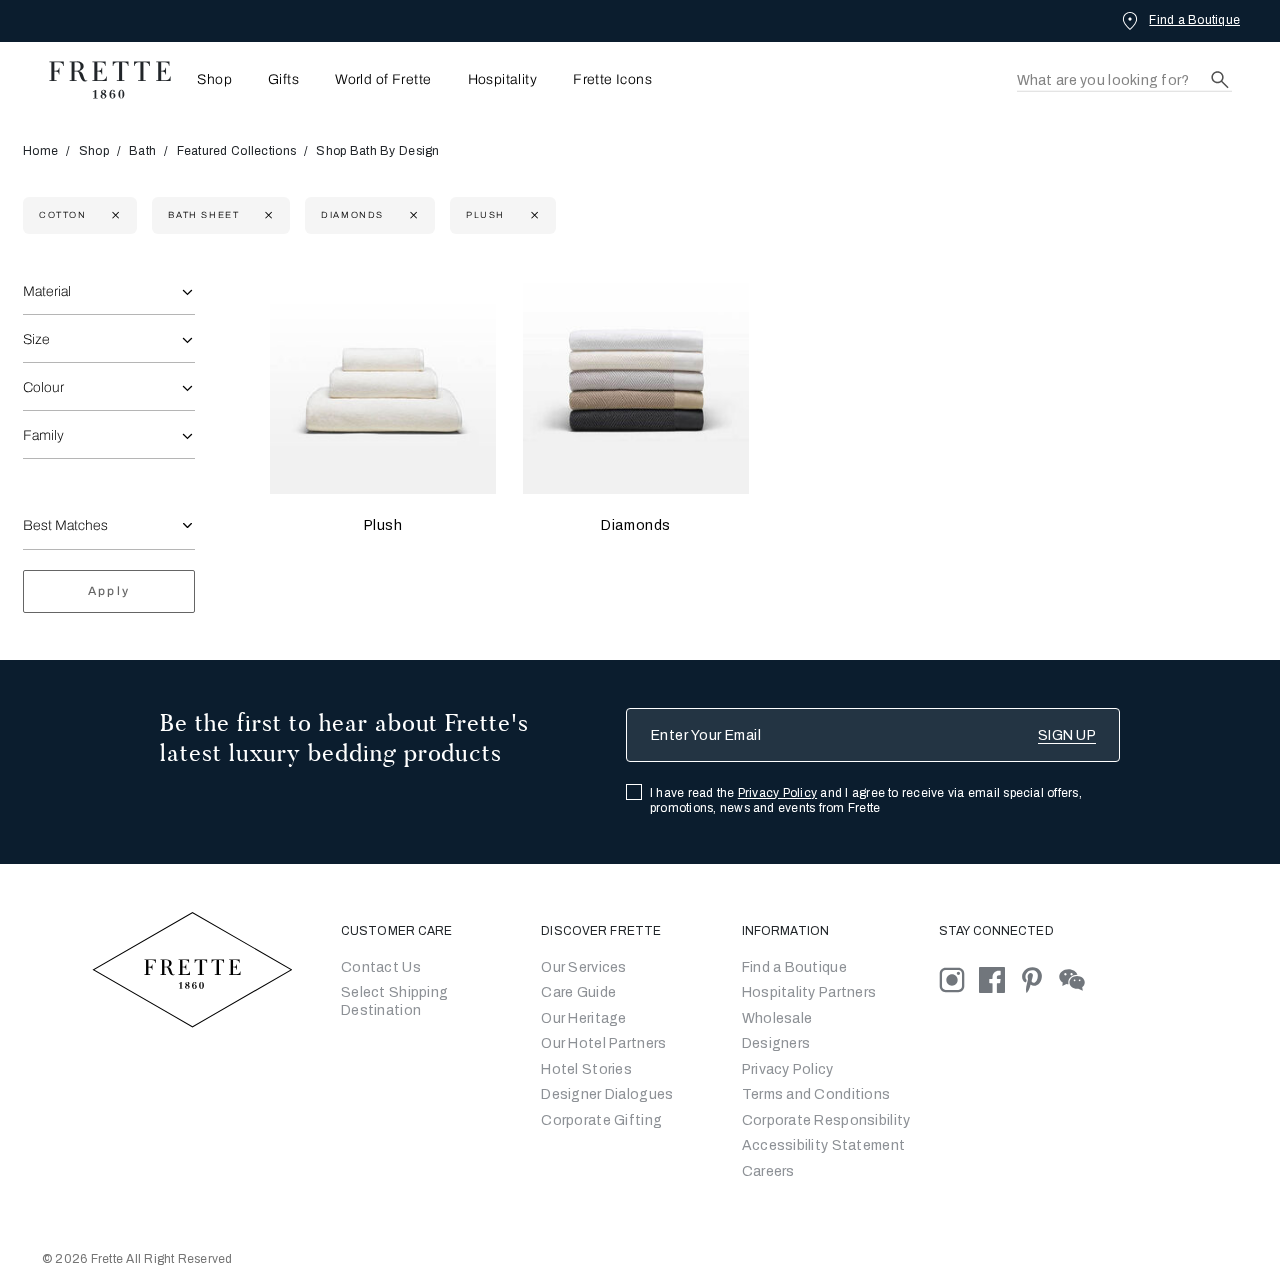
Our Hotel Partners (603, 1043)
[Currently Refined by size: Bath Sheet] (266, 215)
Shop (94, 151)
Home (40, 151)
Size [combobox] (36, 339)
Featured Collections (237, 151)
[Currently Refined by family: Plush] (532, 215)
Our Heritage (583, 1018)
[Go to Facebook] (999, 978)
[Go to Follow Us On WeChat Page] (1077, 978)
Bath (142, 151)
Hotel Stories (586, 1069)
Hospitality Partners (809, 992)
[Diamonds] (636, 382)
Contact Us (381, 967)
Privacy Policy (777, 793)
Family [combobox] (43, 435)
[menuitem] (208, 79)
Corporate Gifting (601, 1120)
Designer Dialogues (607, 1094)
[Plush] (383, 382)
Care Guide (578, 992)
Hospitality (503, 80)
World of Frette (383, 80)
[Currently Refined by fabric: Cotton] (113, 215)
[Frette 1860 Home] (100, 80)
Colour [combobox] (43, 387)
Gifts (283, 80)
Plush (383, 525)
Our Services (583, 967)
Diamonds (636, 525)
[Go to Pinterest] (1039, 978)
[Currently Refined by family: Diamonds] (411, 215)
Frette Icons (612, 80)
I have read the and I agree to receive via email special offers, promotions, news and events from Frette (866, 800)
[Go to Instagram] (959, 978)
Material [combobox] (47, 291)
